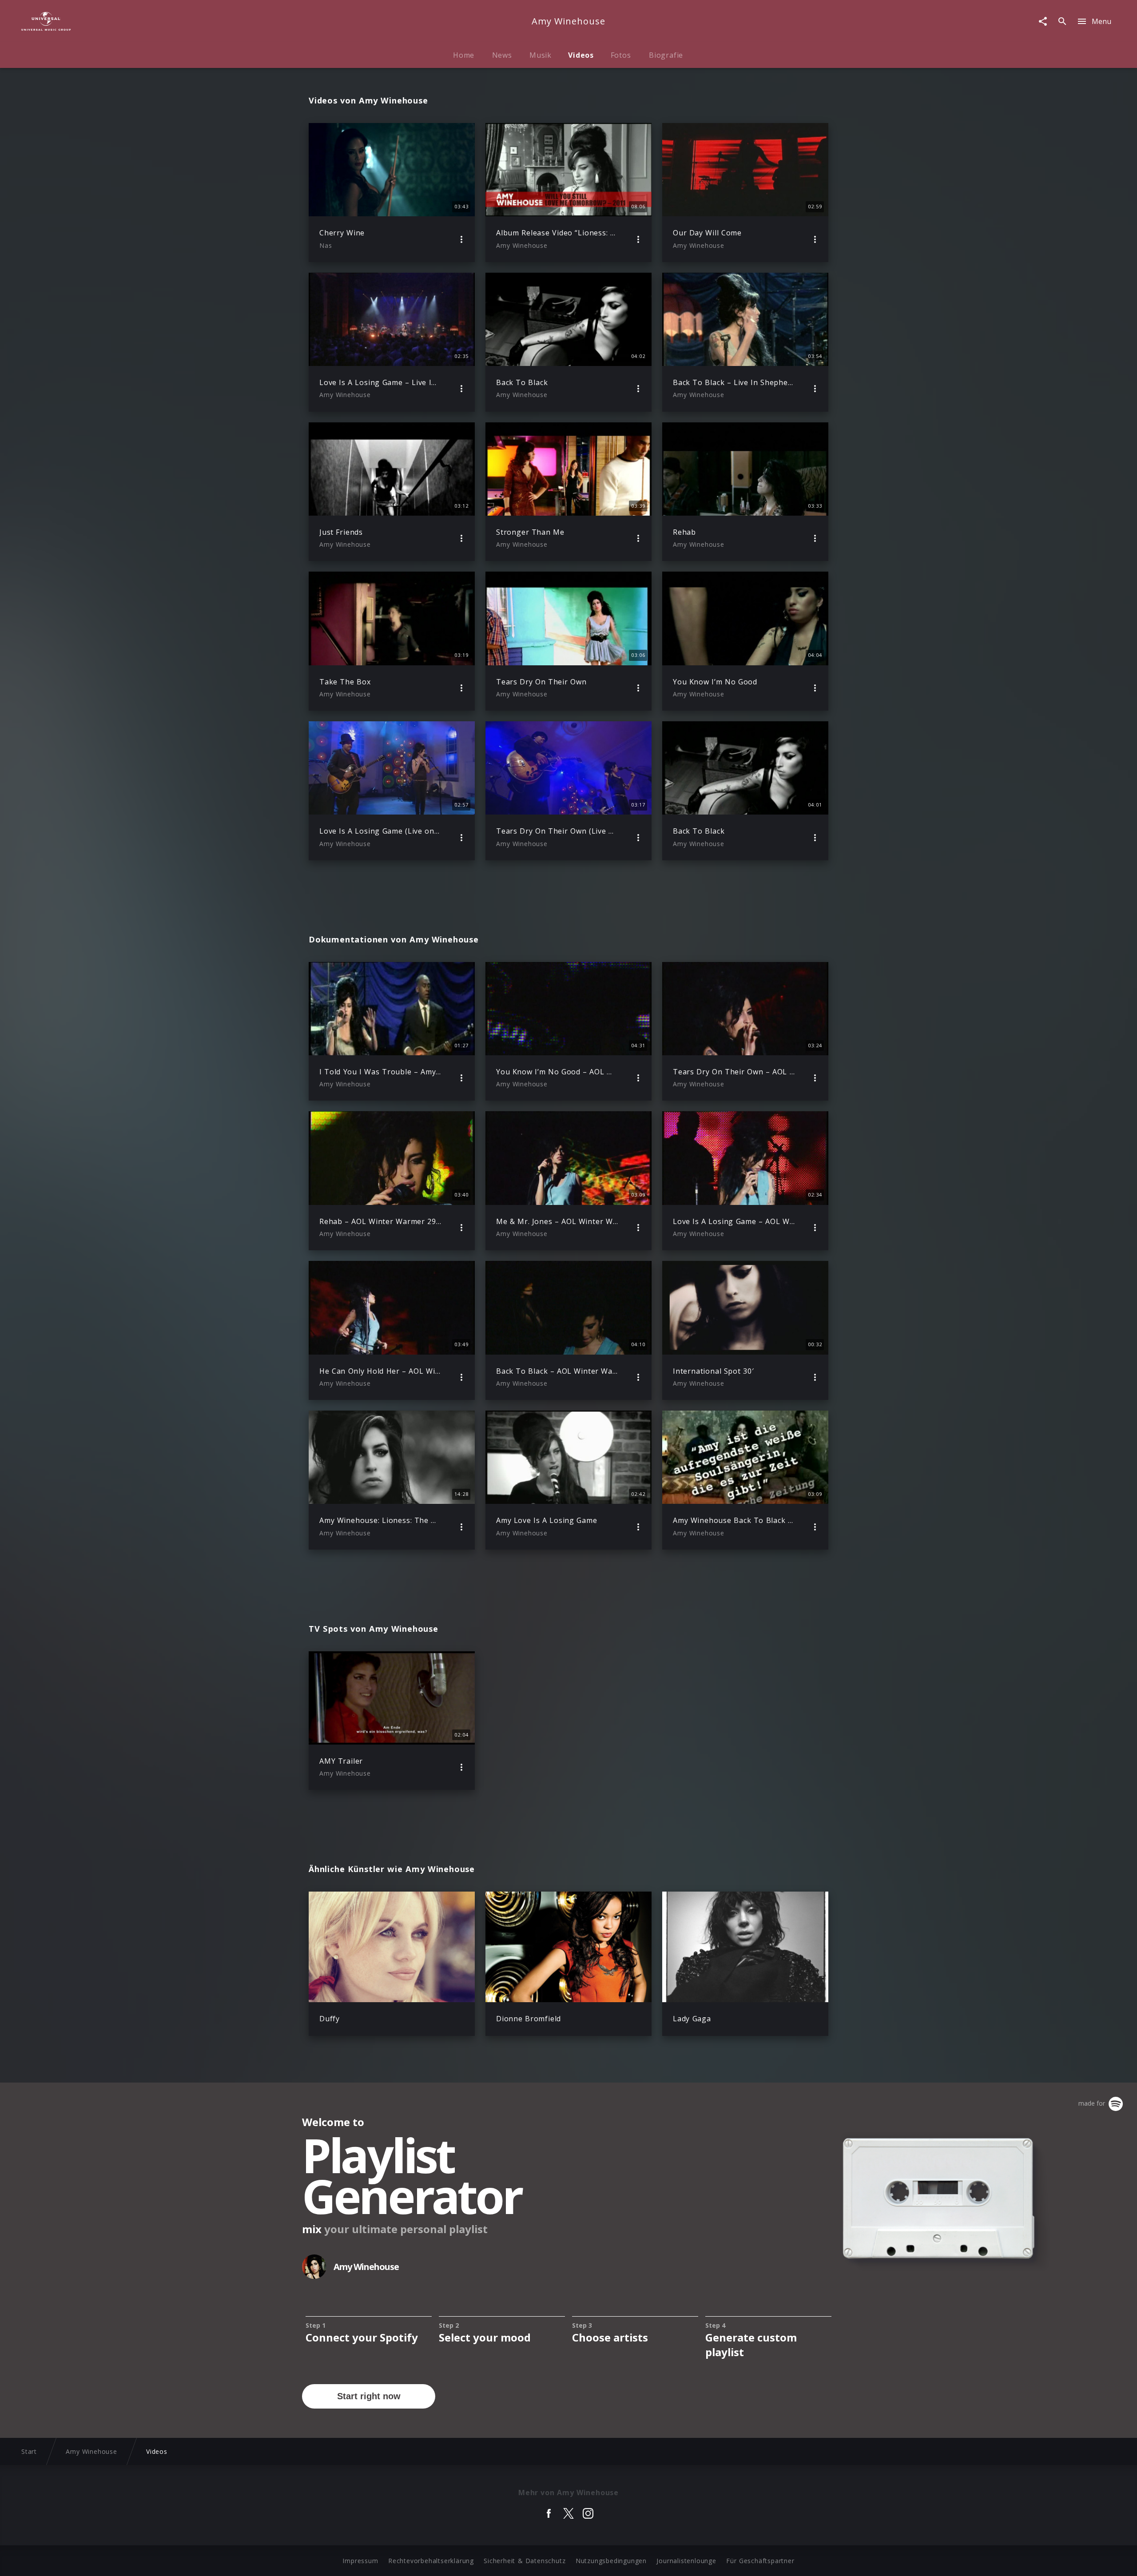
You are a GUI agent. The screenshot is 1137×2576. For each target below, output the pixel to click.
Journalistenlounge (686, 2561)
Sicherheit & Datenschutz (525, 2561)
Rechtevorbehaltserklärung (431, 2561)
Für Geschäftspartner (760, 2561)
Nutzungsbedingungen (611, 2561)
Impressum (360, 2561)
